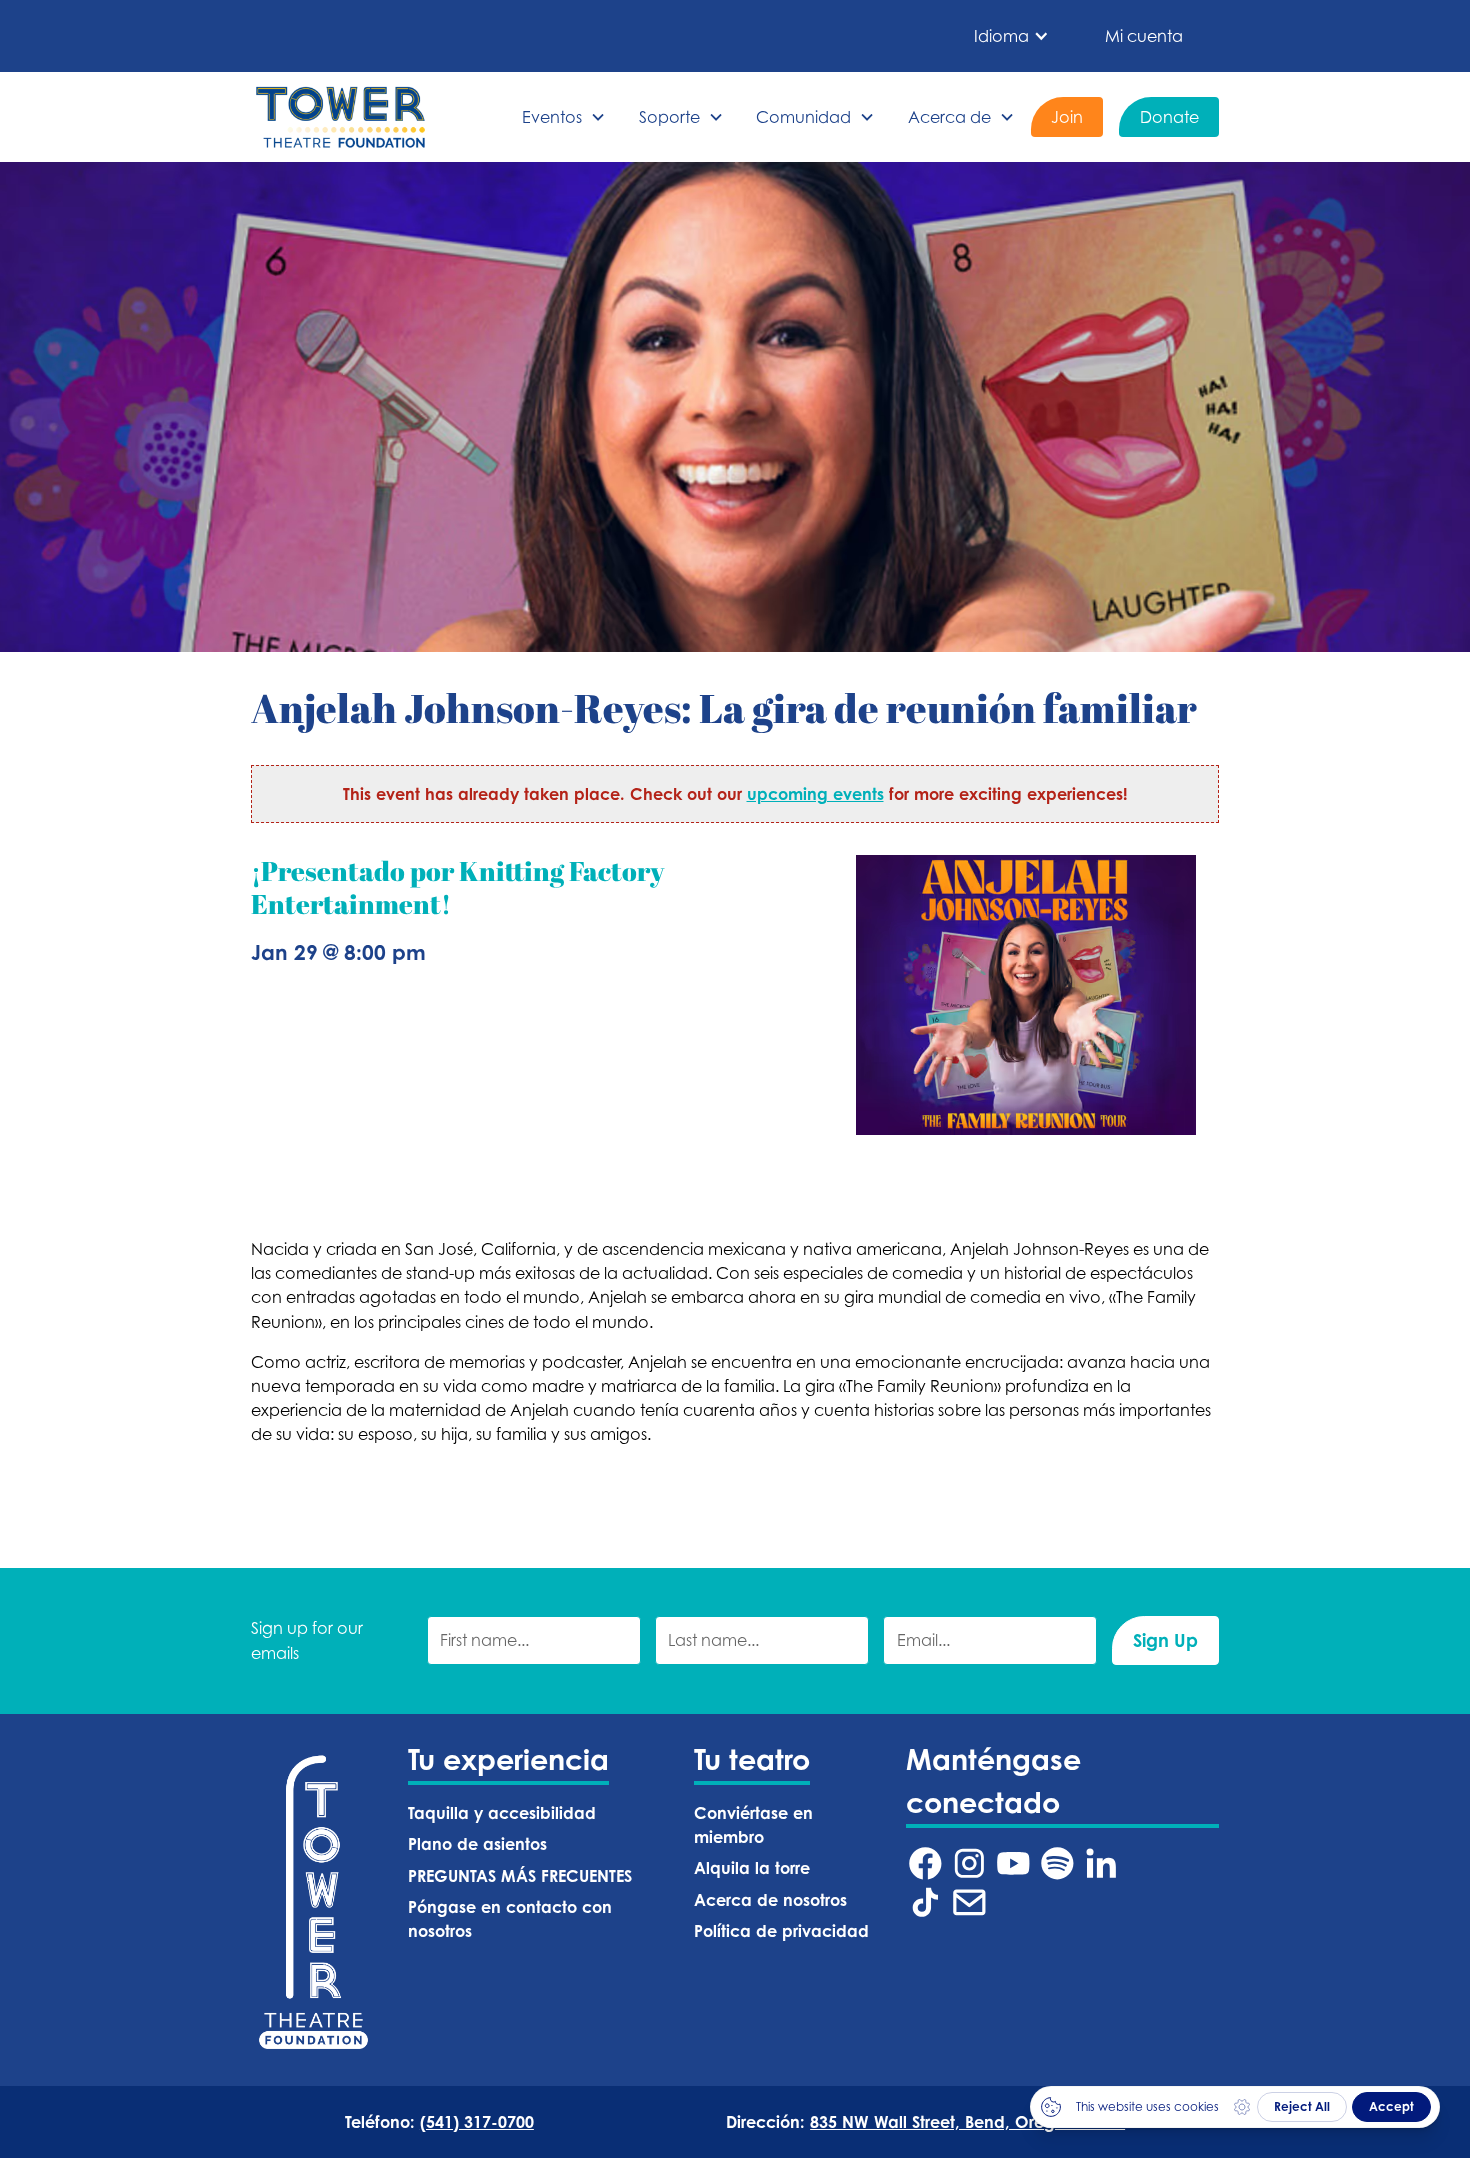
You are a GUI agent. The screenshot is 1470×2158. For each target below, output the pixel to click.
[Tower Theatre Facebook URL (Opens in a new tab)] (925, 1863)
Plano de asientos (477, 1844)
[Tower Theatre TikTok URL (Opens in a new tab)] (925, 1902)
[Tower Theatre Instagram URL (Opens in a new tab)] (969, 1863)
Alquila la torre (752, 1868)
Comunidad (803, 117)
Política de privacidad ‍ (784, 1931)
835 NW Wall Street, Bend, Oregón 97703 (967, 2122)
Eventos (552, 117)
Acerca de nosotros (770, 1900)
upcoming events (815, 794)
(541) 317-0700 (477, 2122)
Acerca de (949, 117)
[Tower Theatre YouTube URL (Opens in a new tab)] (1013, 1863)
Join (1067, 117)
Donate (1169, 117)
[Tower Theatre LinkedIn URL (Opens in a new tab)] (1101, 1863)
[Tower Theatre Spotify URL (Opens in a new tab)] (1057, 1863)
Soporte (669, 117)
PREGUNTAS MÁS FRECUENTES (520, 1876)
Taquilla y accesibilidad (502, 1813)
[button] (1011, 36)
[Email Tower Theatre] (969, 1902)
